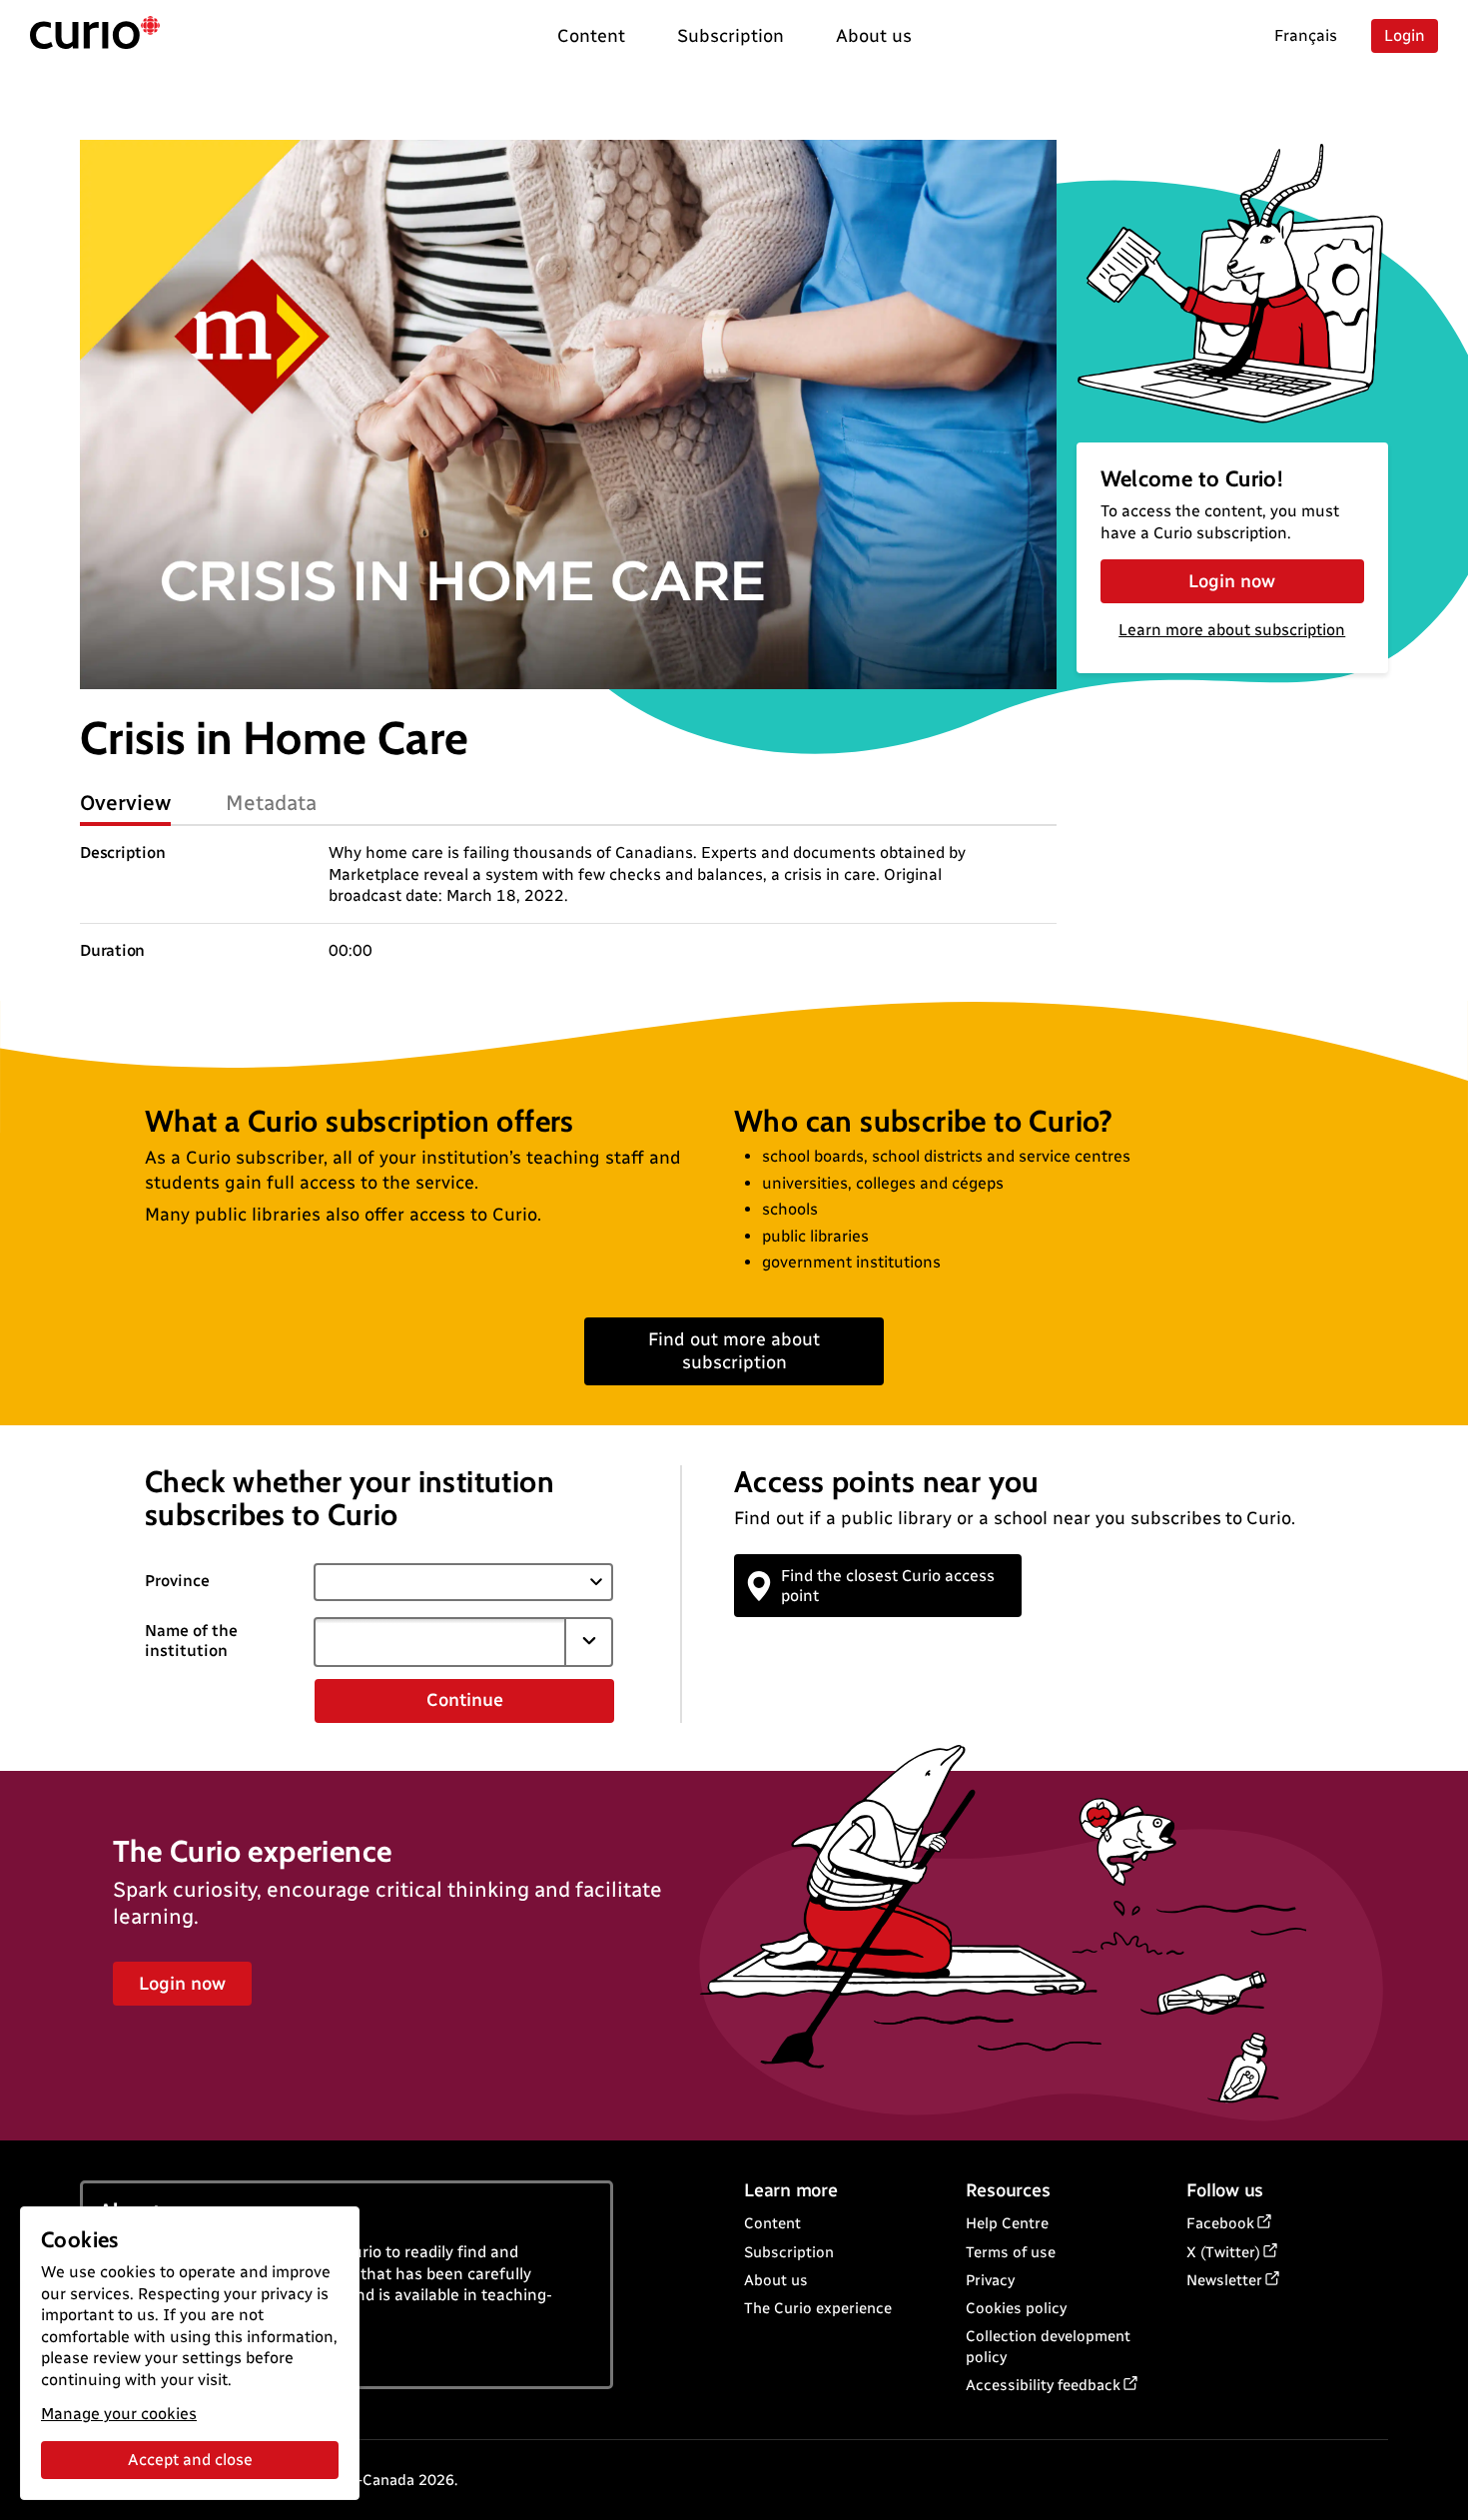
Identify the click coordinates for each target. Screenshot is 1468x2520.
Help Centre (1007, 2223)
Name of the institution (191, 1641)
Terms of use (1011, 2252)
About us (776, 2280)
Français (1306, 35)
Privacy (990, 2280)
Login (1405, 35)
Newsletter (1224, 2280)
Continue (465, 1700)
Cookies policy (1016, 2308)
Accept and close (190, 2460)
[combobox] (439, 1642)
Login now (1232, 581)
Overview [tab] (125, 803)
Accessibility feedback (1043, 2385)
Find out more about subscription (734, 1351)
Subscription (789, 2252)
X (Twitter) (1223, 2252)
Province (177, 1581)
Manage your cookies (119, 2414)
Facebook (1220, 2223)
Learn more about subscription (1232, 630)
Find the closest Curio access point (888, 1585)
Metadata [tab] (271, 803)
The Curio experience (818, 2308)
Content (772, 2223)
